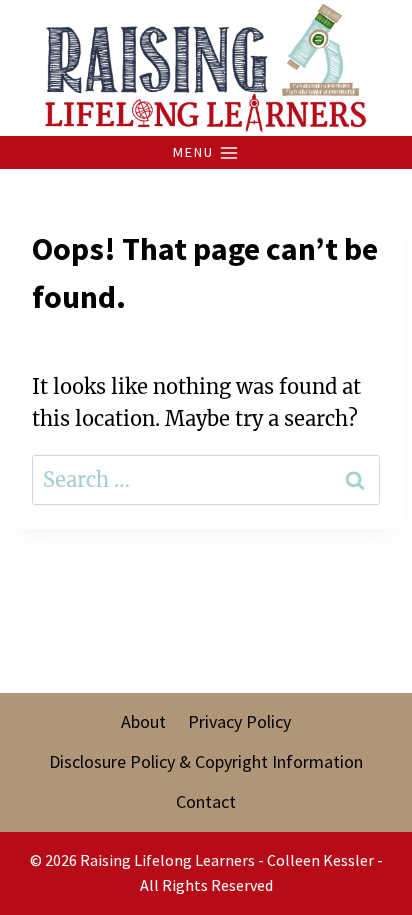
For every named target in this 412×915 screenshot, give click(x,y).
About (143, 721)
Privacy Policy (239, 721)
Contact (206, 801)
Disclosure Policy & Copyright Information (206, 761)
